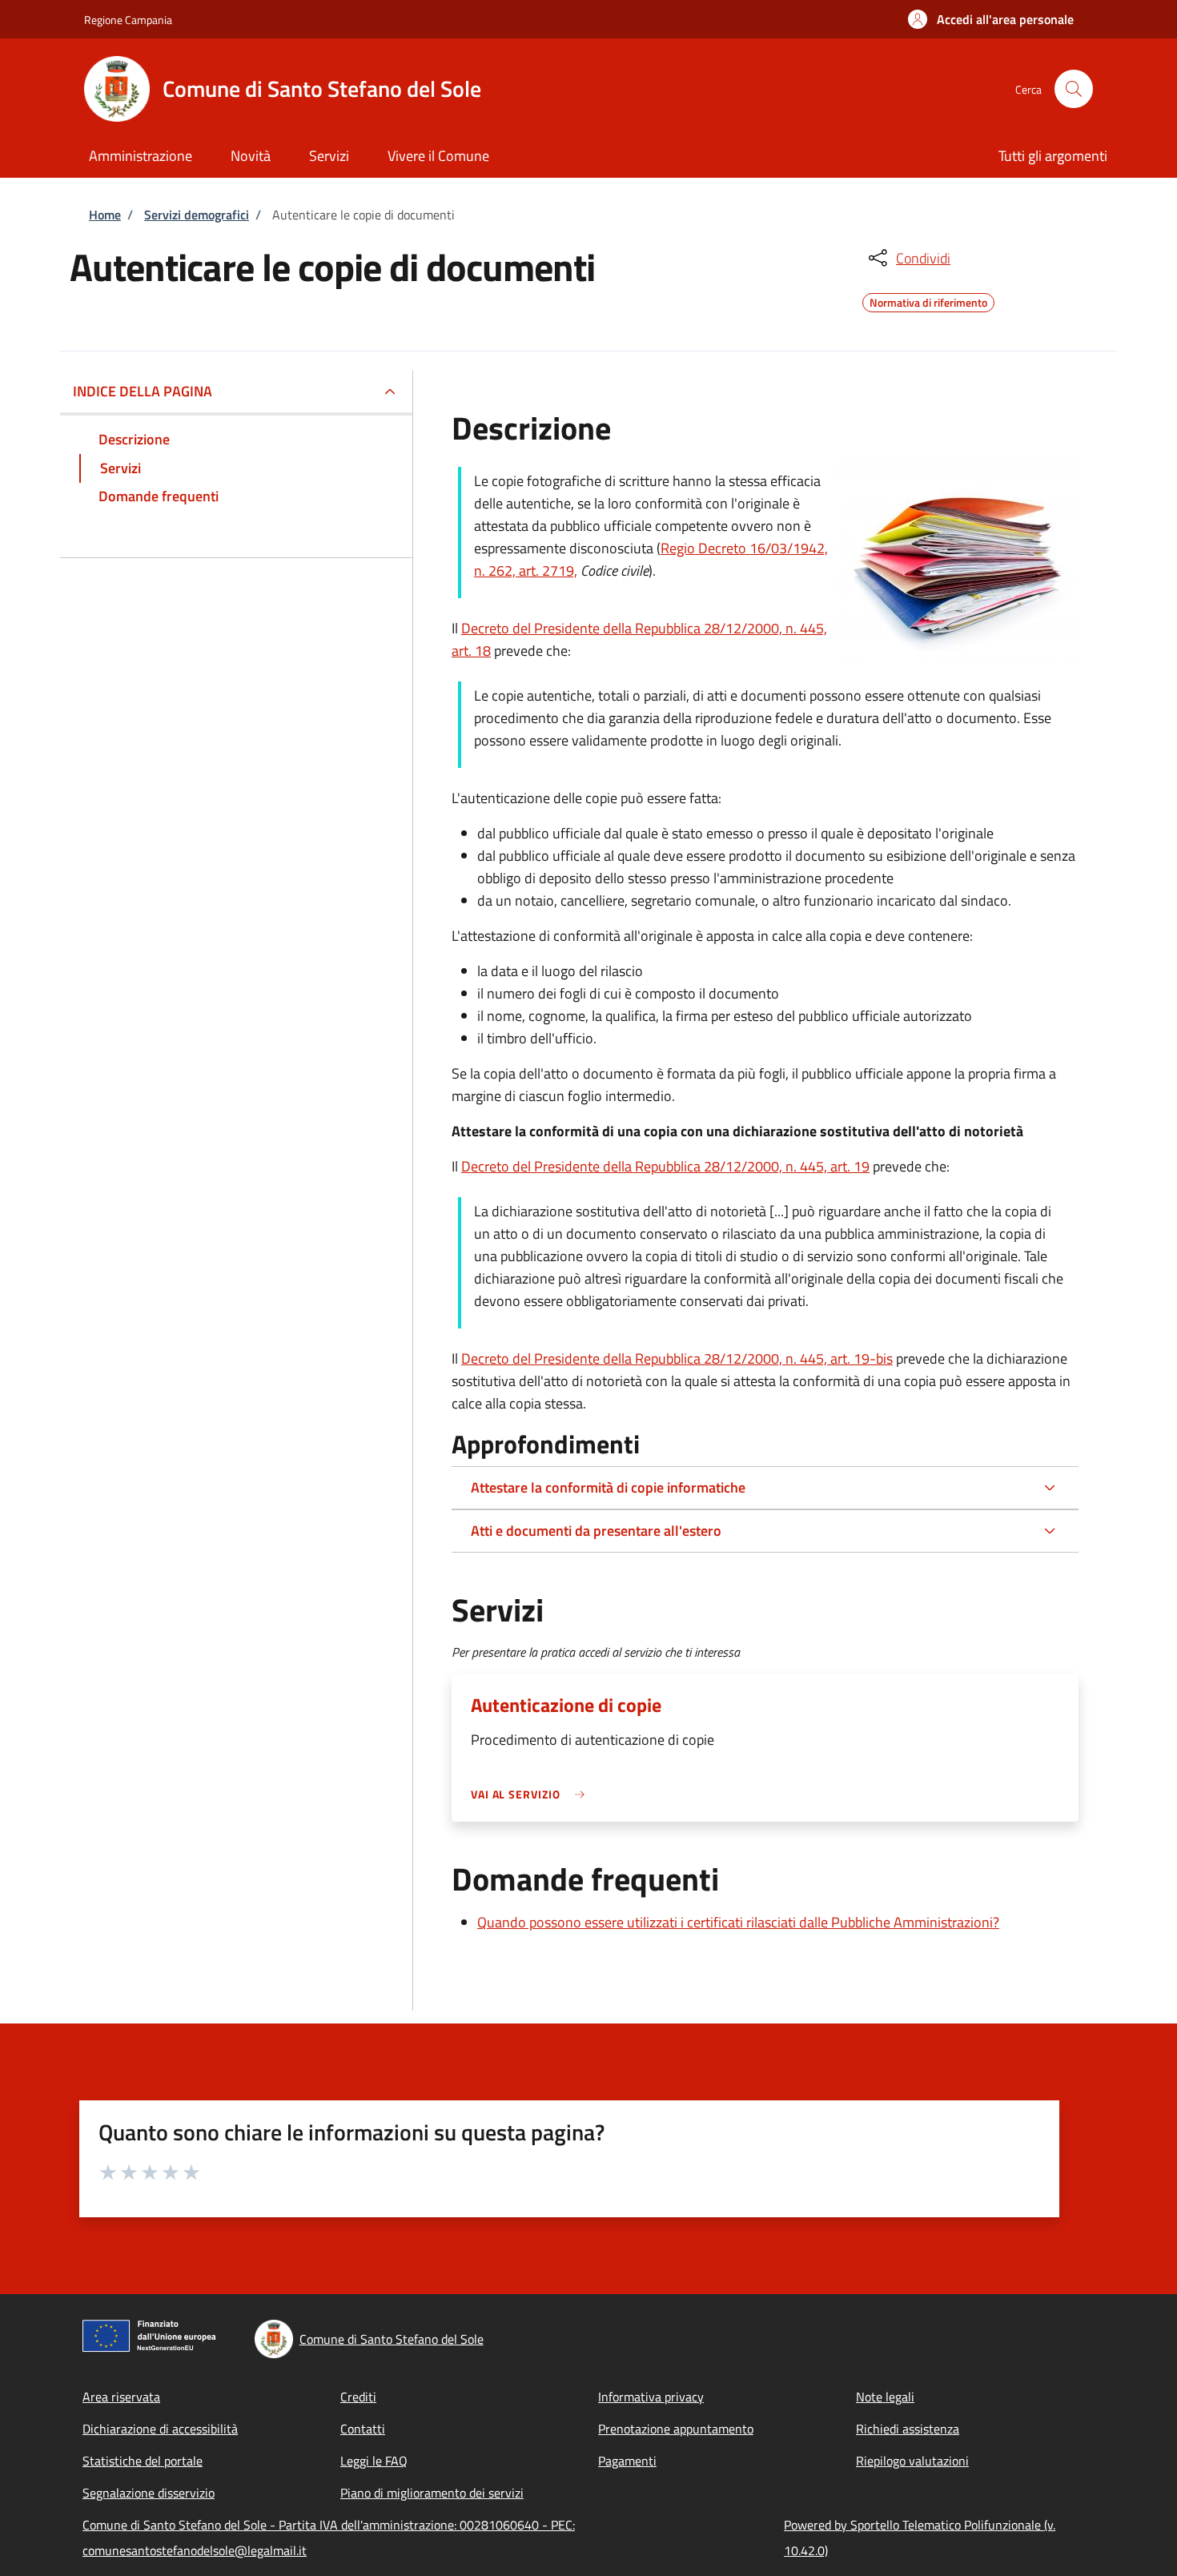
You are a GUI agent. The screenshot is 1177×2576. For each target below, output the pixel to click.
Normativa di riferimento (928, 300)
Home (105, 215)
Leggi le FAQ (374, 2461)
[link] (532, 1794)
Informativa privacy (651, 2397)
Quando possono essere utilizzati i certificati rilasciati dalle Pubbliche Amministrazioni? (738, 1922)
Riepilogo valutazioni (912, 2461)
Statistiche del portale (143, 2461)
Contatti (363, 2429)
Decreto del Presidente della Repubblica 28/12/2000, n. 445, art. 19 (665, 1166)
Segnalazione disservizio (149, 2493)
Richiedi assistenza (908, 2429)
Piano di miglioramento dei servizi (432, 2493)
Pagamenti (627, 2461)
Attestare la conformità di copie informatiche (608, 1487)
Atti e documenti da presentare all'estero (596, 1531)
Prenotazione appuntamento (676, 2429)
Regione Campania (128, 20)
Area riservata (121, 2397)
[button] (991, 19)
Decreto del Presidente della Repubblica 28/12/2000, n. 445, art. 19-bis (677, 1358)
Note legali (885, 2397)
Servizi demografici (197, 215)
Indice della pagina (143, 391)
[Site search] (1074, 89)
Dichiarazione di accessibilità (160, 2429)
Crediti (358, 2397)
